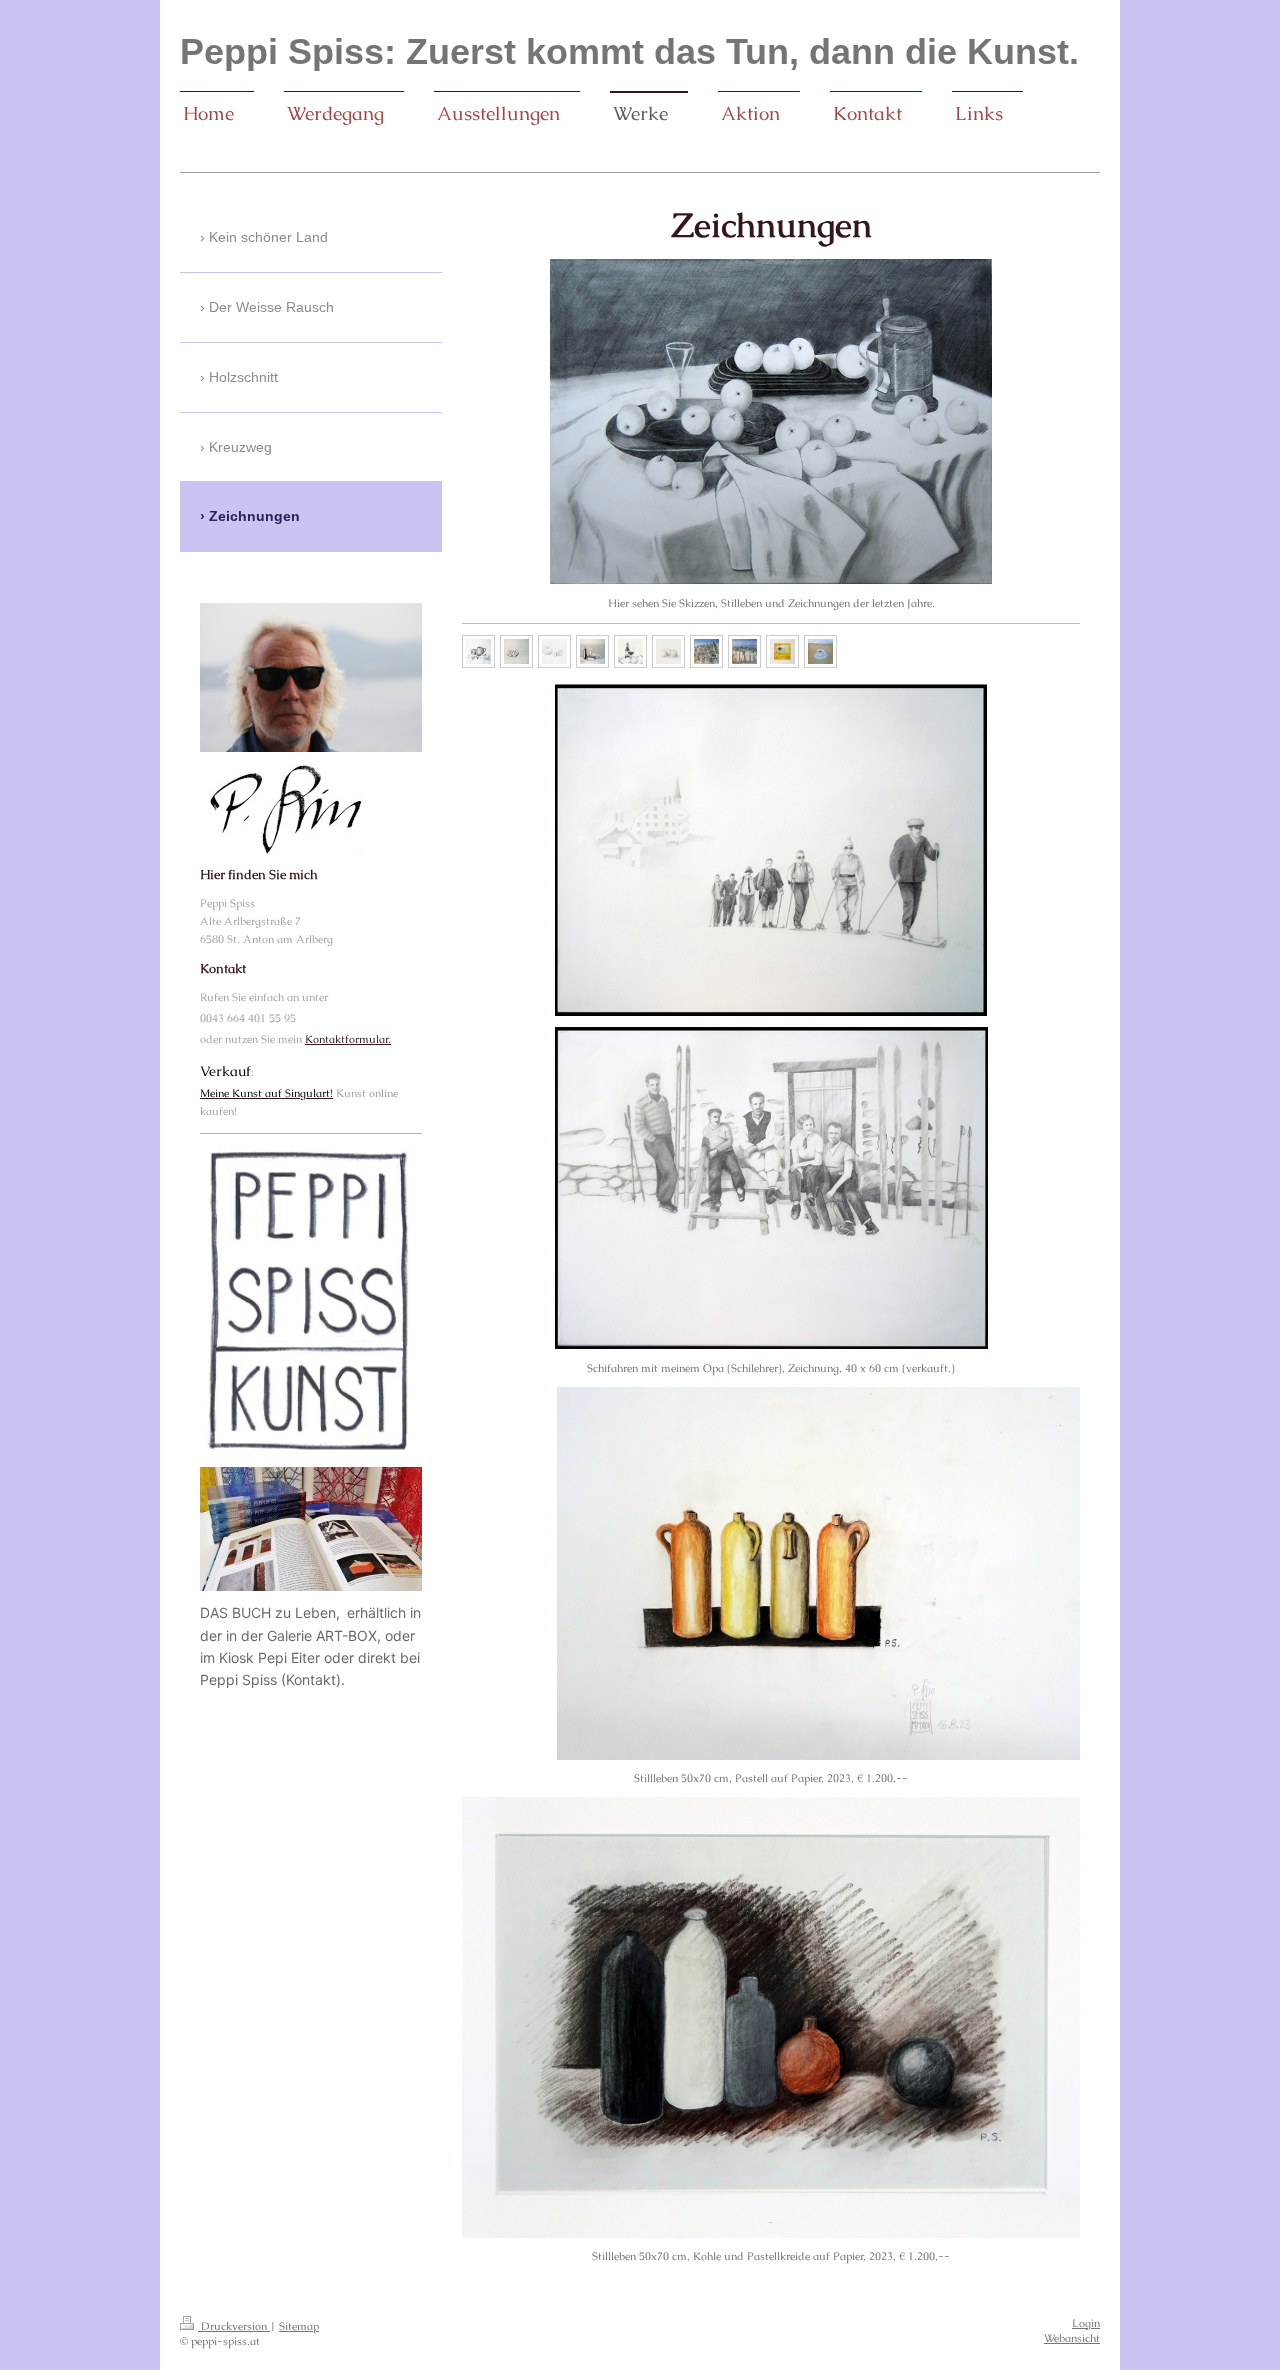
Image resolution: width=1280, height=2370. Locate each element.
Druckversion (234, 2326)
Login (1086, 2323)
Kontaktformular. (348, 1039)
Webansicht (1072, 2338)
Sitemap (299, 2326)
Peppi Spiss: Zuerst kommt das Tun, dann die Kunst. (629, 51)
